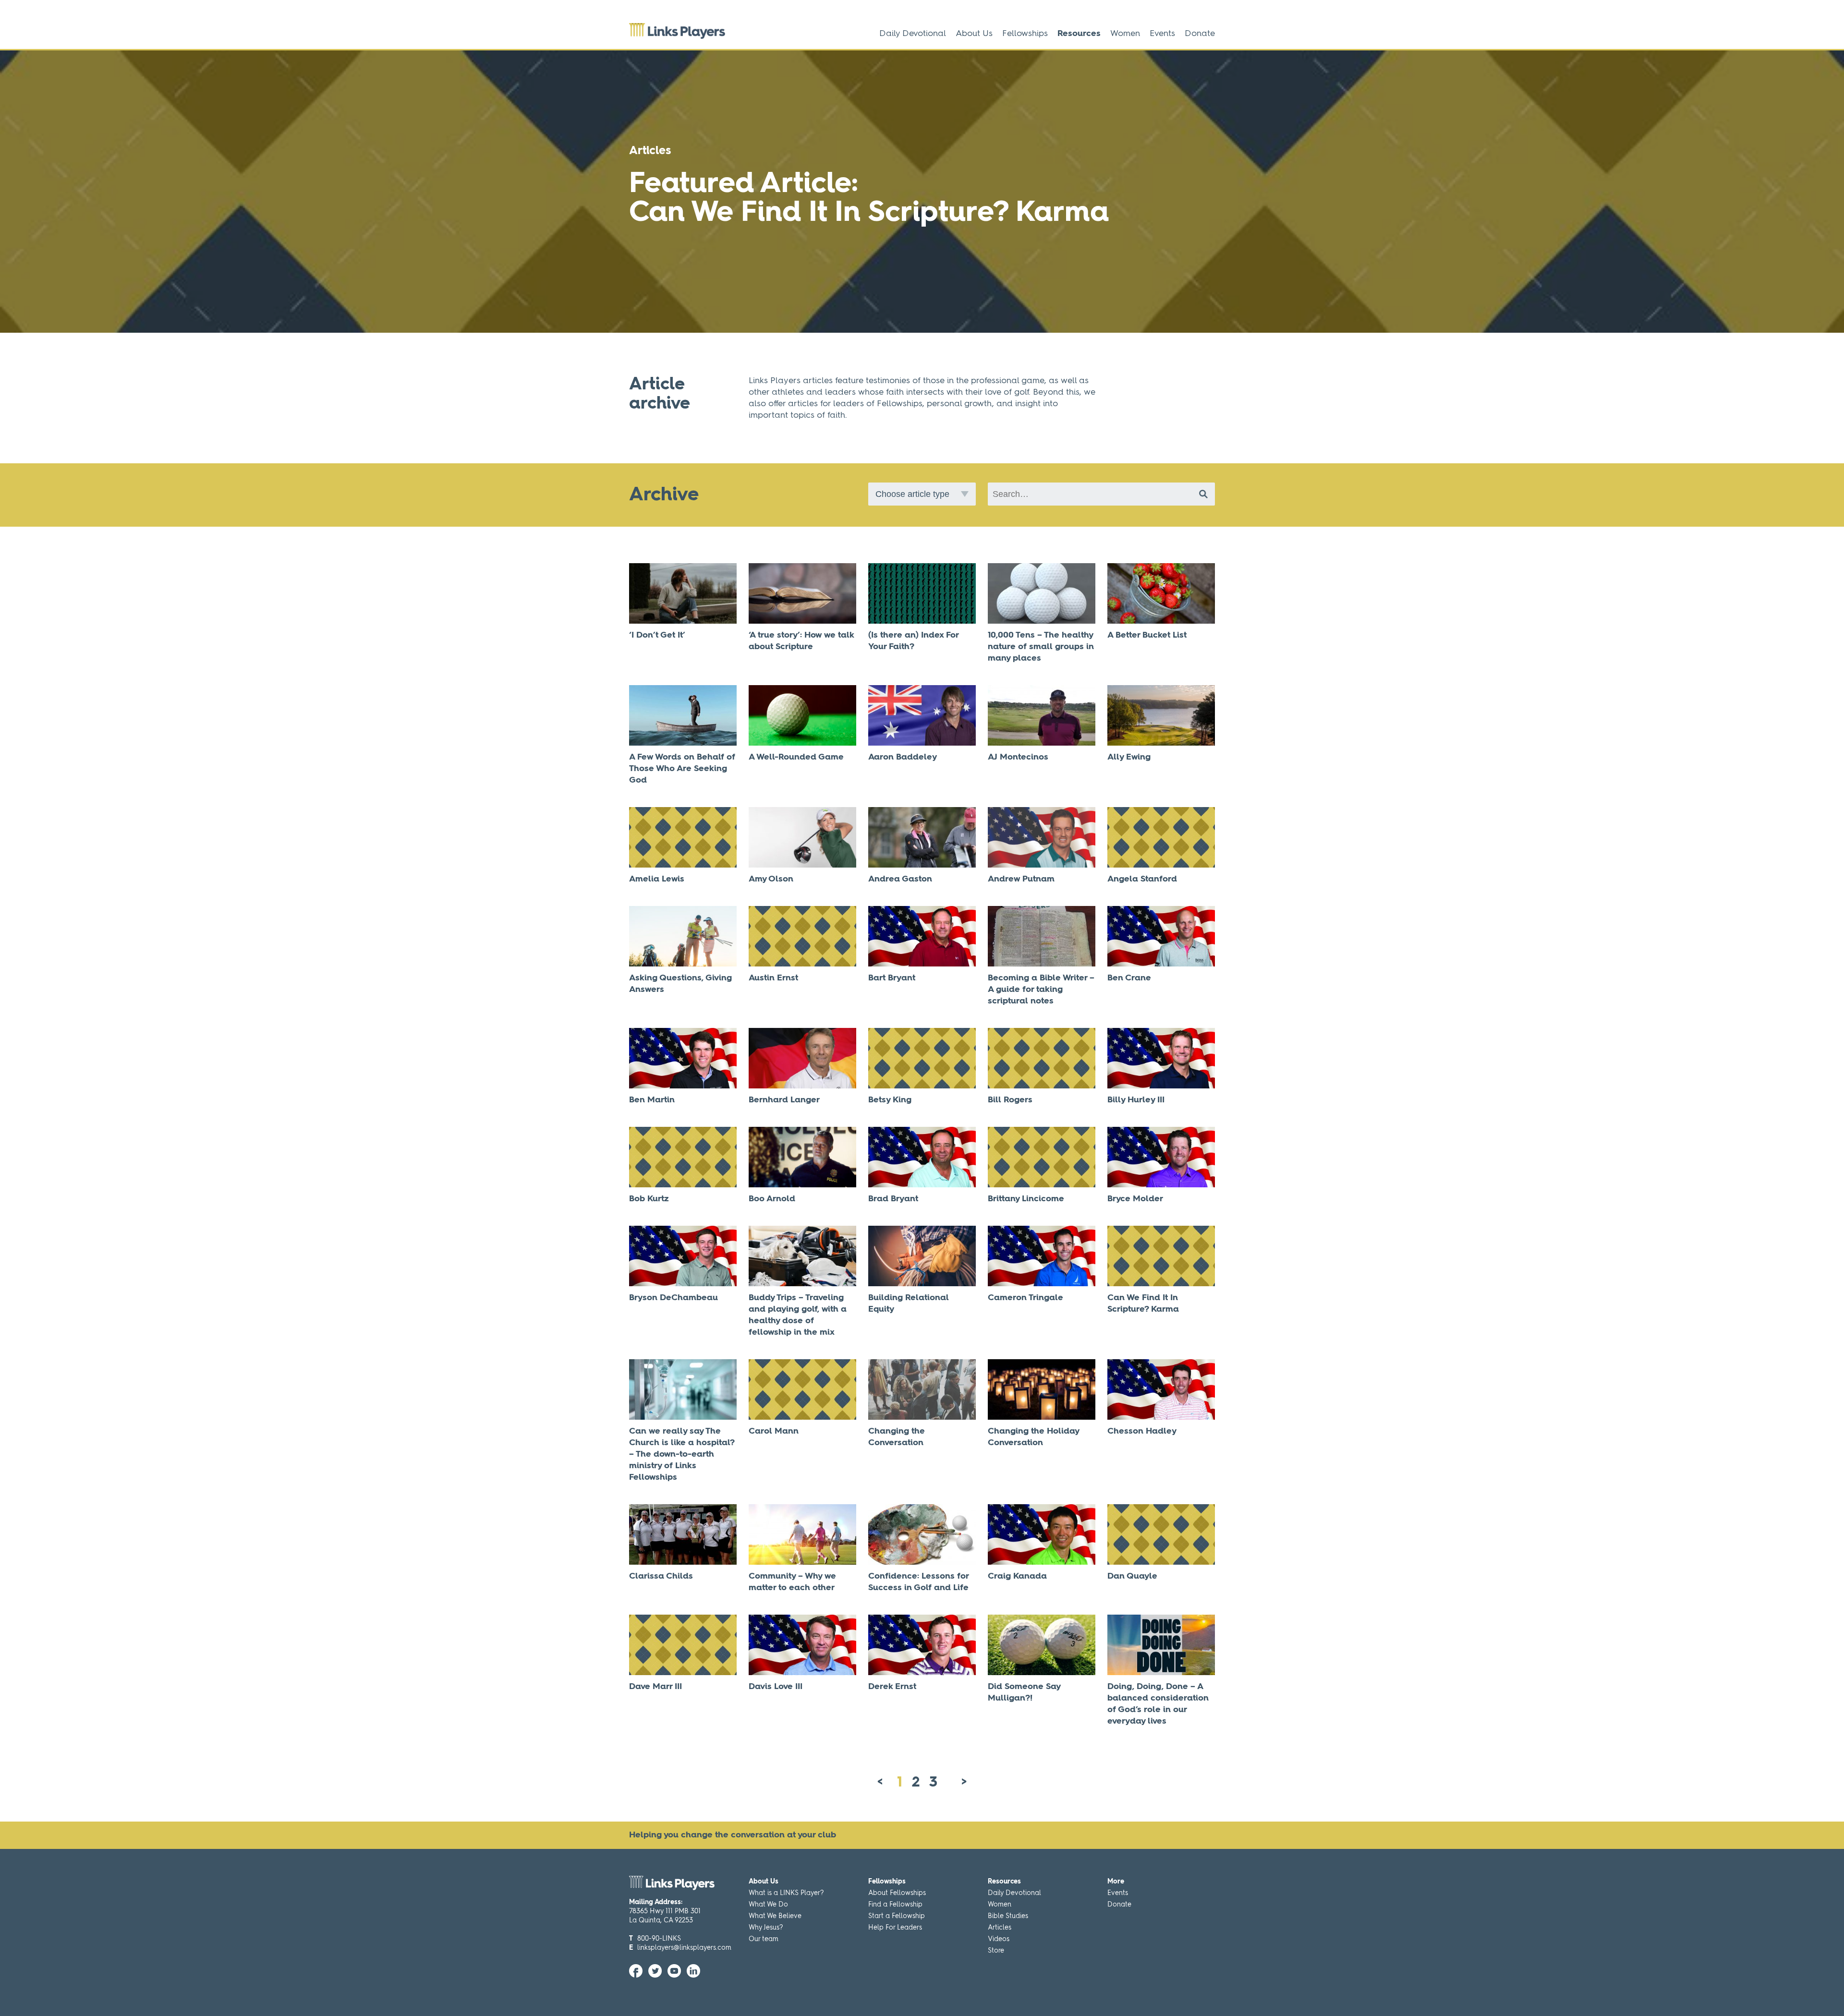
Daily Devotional (913, 34)
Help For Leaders (895, 1928)
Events (1162, 34)
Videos (999, 1939)
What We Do (768, 1905)
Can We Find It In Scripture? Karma (869, 213)
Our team (764, 1939)
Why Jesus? (766, 1928)
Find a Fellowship (895, 1905)
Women (1125, 34)
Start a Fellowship (897, 1916)
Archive (664, 495)
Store (996, 1951)
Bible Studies (1008, 1916)
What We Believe (775, 1916)
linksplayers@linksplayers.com (684, 1948)
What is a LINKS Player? (786, 1893)
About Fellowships (897, 1893)
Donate (1200, 34)
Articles (1000, 1928)
